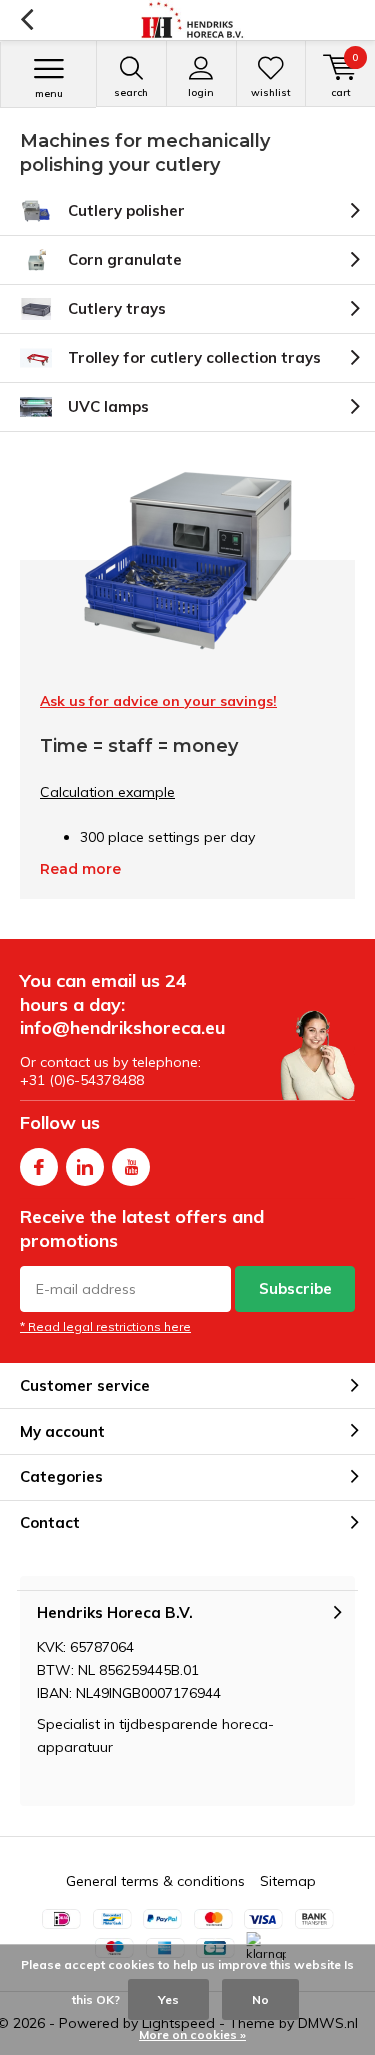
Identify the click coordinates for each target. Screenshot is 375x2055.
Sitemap (288, 1881)
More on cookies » (192, 2034)
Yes (168, 1999)
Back (26, 20)
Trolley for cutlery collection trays (194, 357)
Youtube (131, 1167)
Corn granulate (125, 259)
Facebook (39, 1167)
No (260, 1999)
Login (201, 92)
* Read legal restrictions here (105, 1326)
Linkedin (85, 1167)
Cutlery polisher (126, 210)
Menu (49, 93)
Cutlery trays (117, 308)
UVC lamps (108, 406)
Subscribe (295, 1288)
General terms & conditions (155, 1881)
